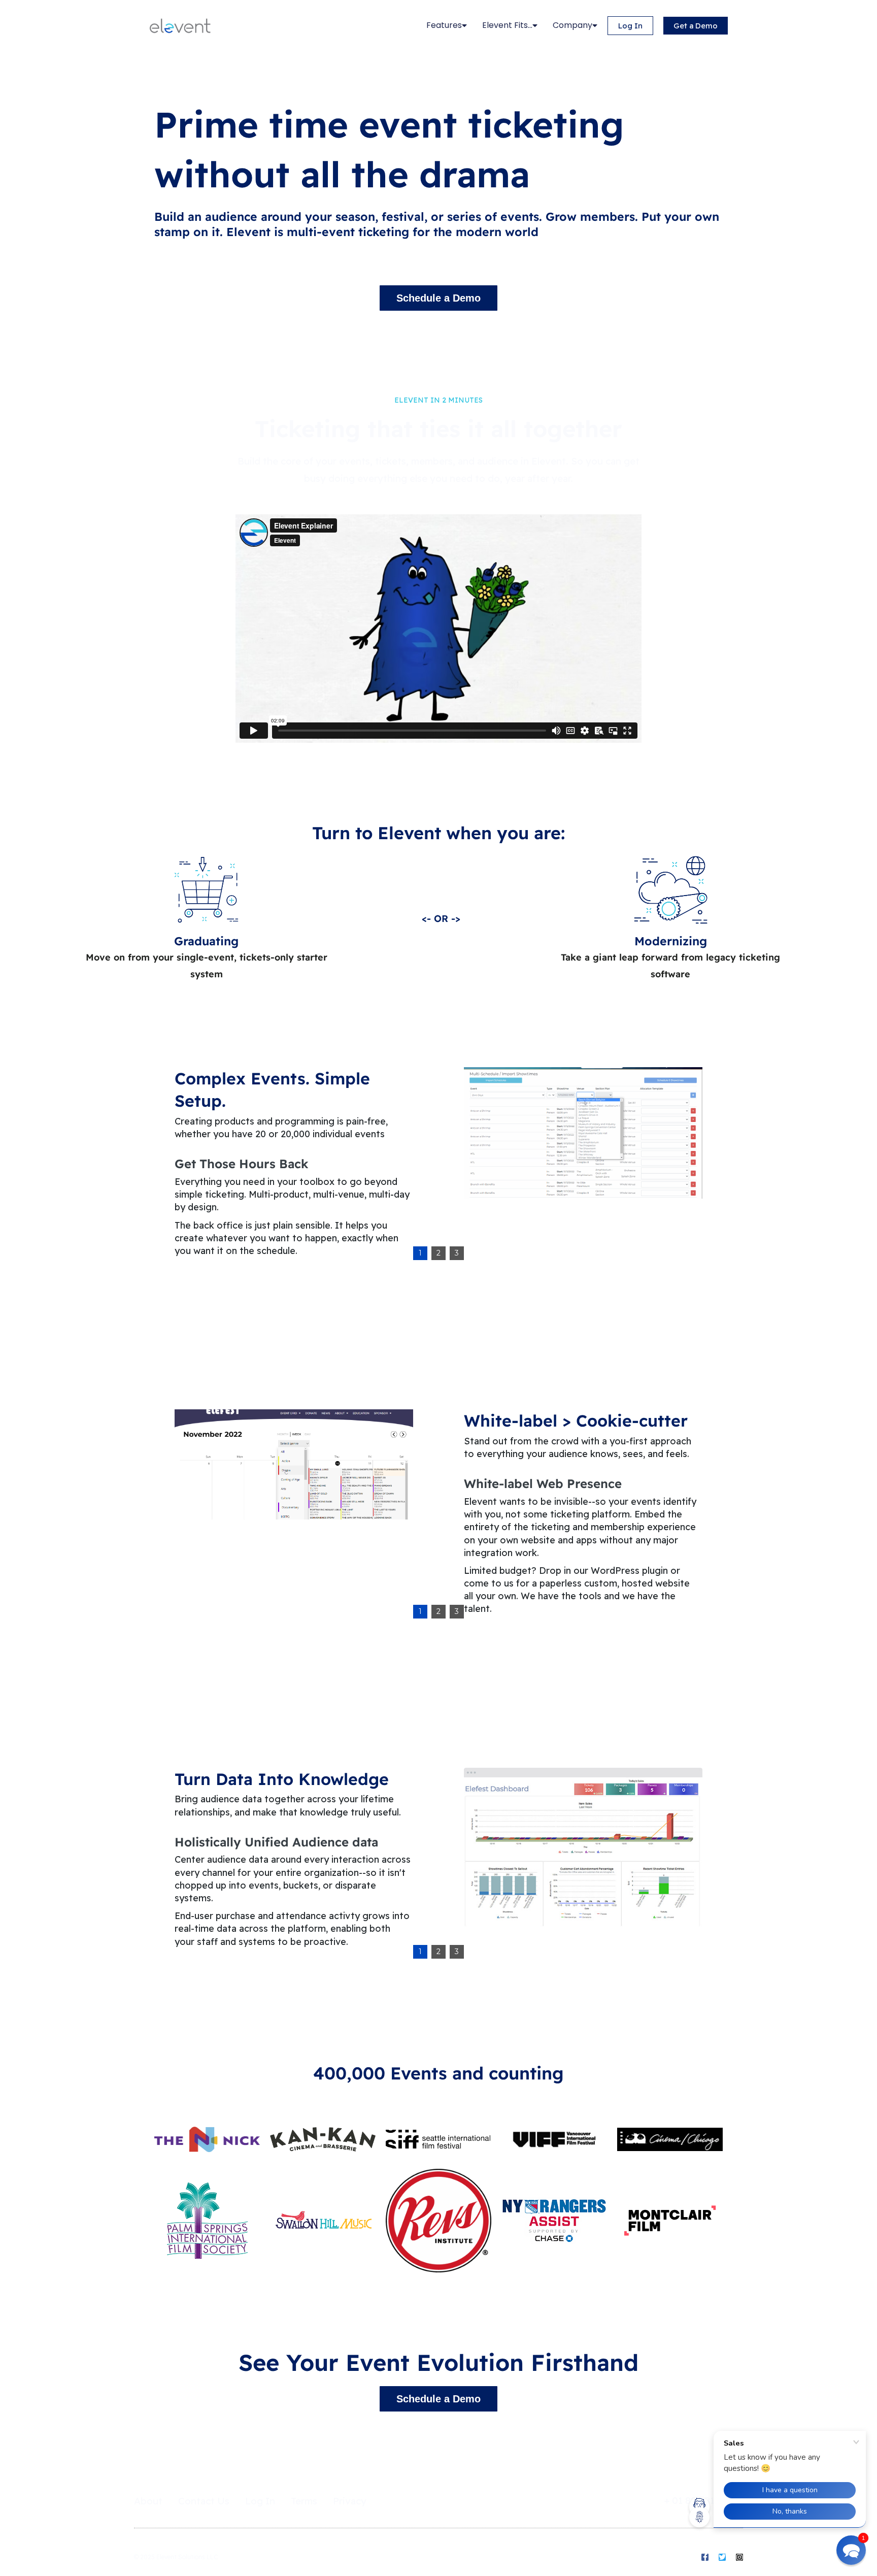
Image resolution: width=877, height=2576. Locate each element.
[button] (851, 2550)
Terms (304, 2501)
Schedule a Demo (438, 298)
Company (572, 25)
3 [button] (457, 1253)
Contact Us (204, 2501)
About (148, 2501)
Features (444, 25)
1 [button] (420, 1253)
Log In (260, 2501)
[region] (438, 1162)
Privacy (350, 2501)
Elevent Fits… (507, 25)
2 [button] (438, 1253)
